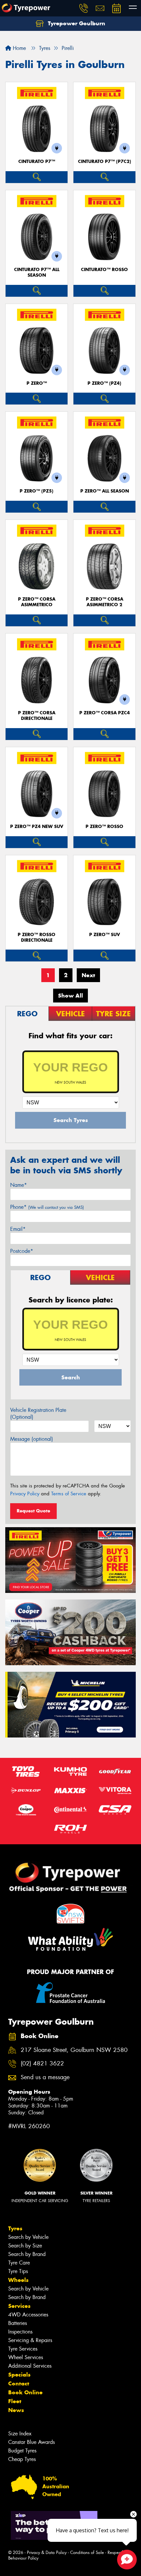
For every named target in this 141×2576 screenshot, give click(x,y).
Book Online (25, 2392)
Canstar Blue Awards (31, 2442)
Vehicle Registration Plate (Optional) (38, 1414)
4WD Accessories (28, 2315)
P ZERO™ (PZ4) (104, 383)
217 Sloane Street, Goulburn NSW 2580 (74, 2050)
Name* (19, 1185)
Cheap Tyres (22, 2459)
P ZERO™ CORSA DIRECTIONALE (37, 716)
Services (19, 2306)
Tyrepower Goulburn (76, 23)
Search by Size (25, 2246)
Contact (19, 2383)
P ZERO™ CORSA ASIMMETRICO (37, 602)
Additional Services (30, 2366)
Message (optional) (32, 1439)
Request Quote (33, 1511)
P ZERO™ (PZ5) (37, 491)
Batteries (18, 2323)
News (16, 2410)
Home (19, 48)
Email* (18, 1229)
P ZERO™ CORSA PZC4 (105, 713)
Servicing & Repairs (30, 2340)
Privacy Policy (25, 1494)
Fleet (15, 2401)
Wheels (18, 2280)
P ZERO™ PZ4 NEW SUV (37, 827)
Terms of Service (69, 1494)
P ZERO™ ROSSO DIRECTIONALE (37, 937)
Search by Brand (27, 2254)
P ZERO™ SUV (105, 935)
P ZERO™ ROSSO (104, 827)
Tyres (15, 2228)
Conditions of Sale (87, 2553)
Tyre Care (19, 2263)
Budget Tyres (22, 2451)
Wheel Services (26, 2357)
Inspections (20, 2332)
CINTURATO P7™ (37, 161)
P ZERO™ (37, 383)
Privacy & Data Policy (47, 2553)
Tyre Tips (18, 2271)
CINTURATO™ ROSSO (104, 270)
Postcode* (22, 1251)
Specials (19, 2375)
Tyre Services (23, 2349)
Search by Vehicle (28, 2237)
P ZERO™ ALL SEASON (105, 491)
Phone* (47, 1207)
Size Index (20, 2434)
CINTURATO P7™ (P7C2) (105, 161)
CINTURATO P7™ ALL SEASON (37, 272)
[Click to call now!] (84, 8)
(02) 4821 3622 (42, 2064)
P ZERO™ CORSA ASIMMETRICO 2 (105, 602)
